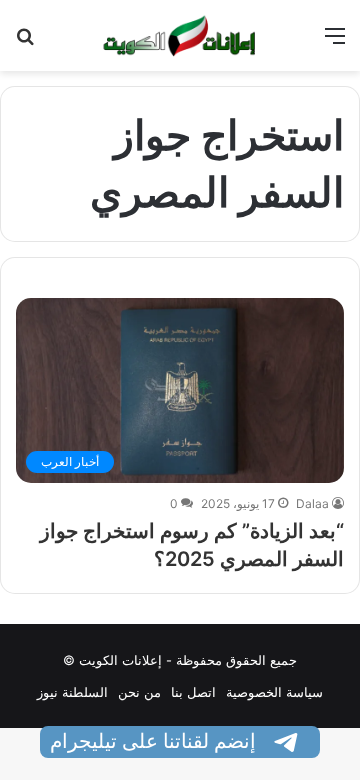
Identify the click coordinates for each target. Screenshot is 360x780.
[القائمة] (335, 42)
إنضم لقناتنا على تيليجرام (155, 741)
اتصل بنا (193, 692)
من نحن (139, 692)
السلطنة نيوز (72, 692)
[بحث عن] (25, 42)
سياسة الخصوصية (274, 692)
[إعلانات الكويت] (180, 35)
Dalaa (312, 503)
